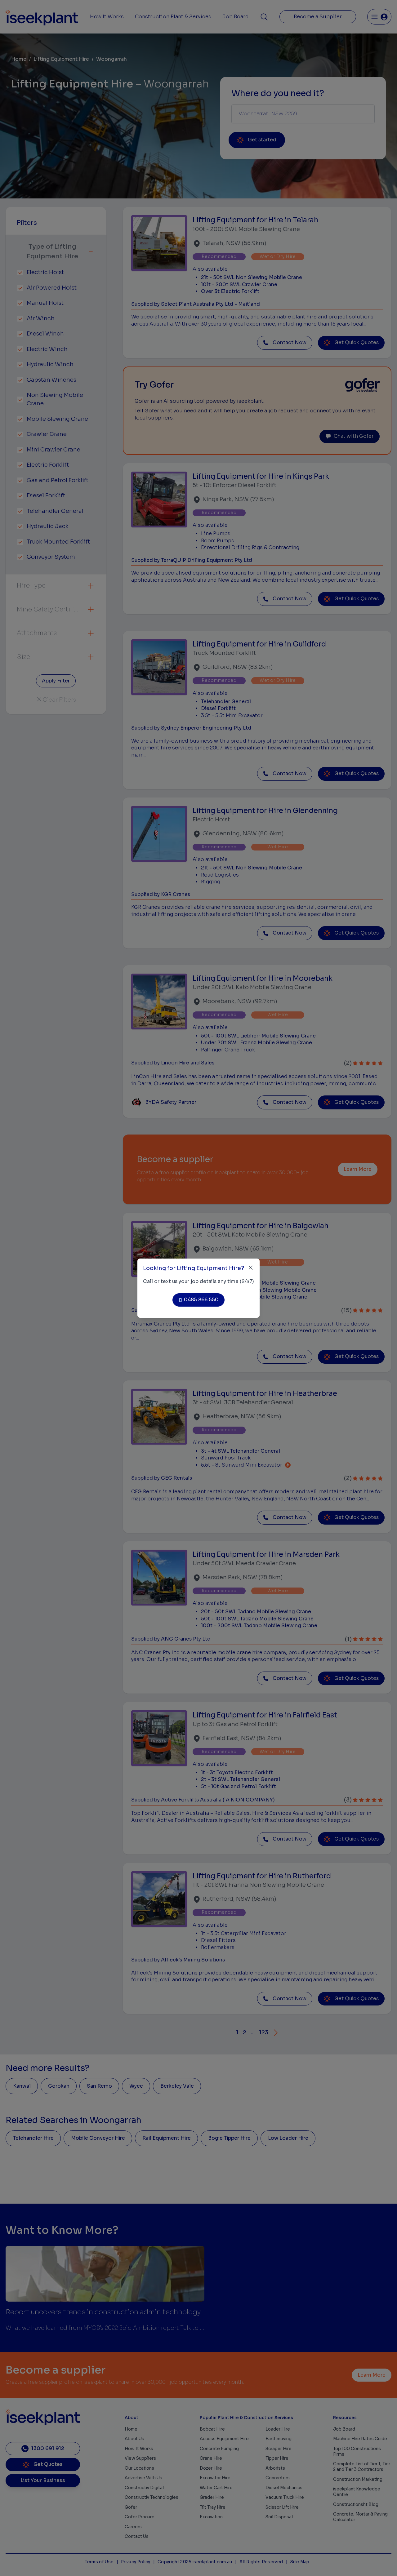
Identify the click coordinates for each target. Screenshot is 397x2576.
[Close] (251, 1268)
